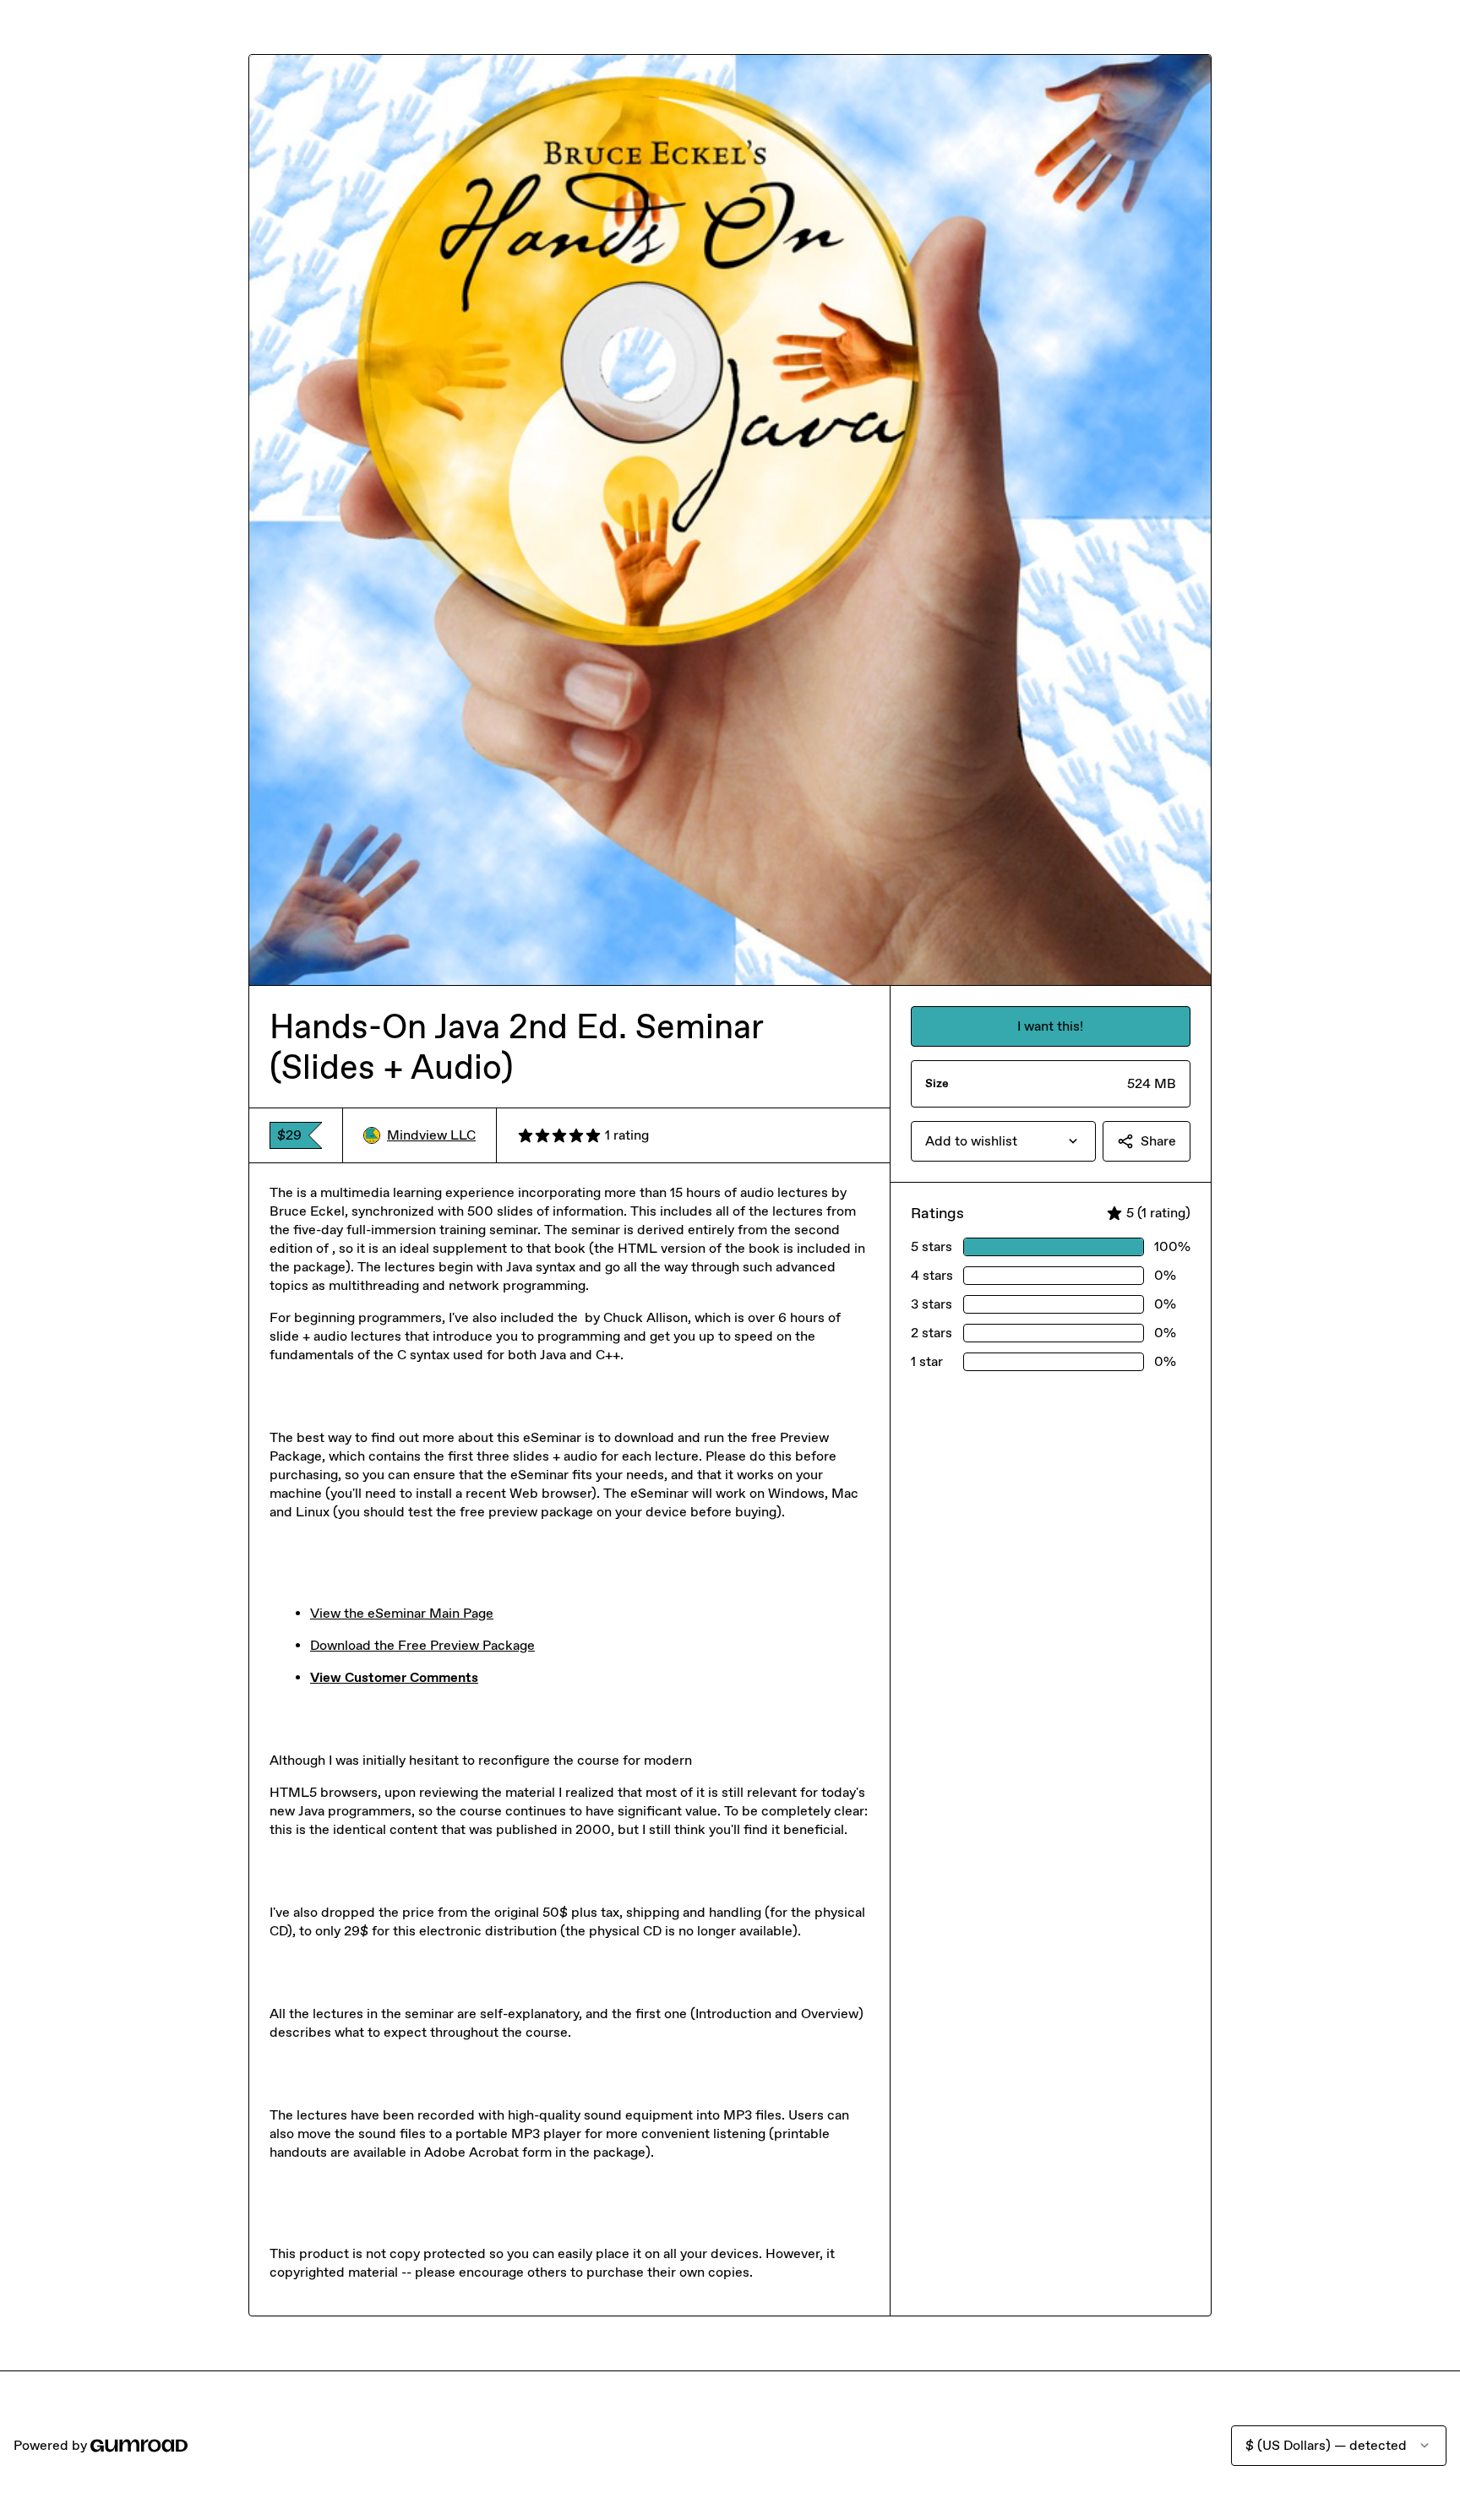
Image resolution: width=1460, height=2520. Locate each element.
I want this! (1050, 1026)
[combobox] (1003, 1141)
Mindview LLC (431, 1135)
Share (1158, 1141)
